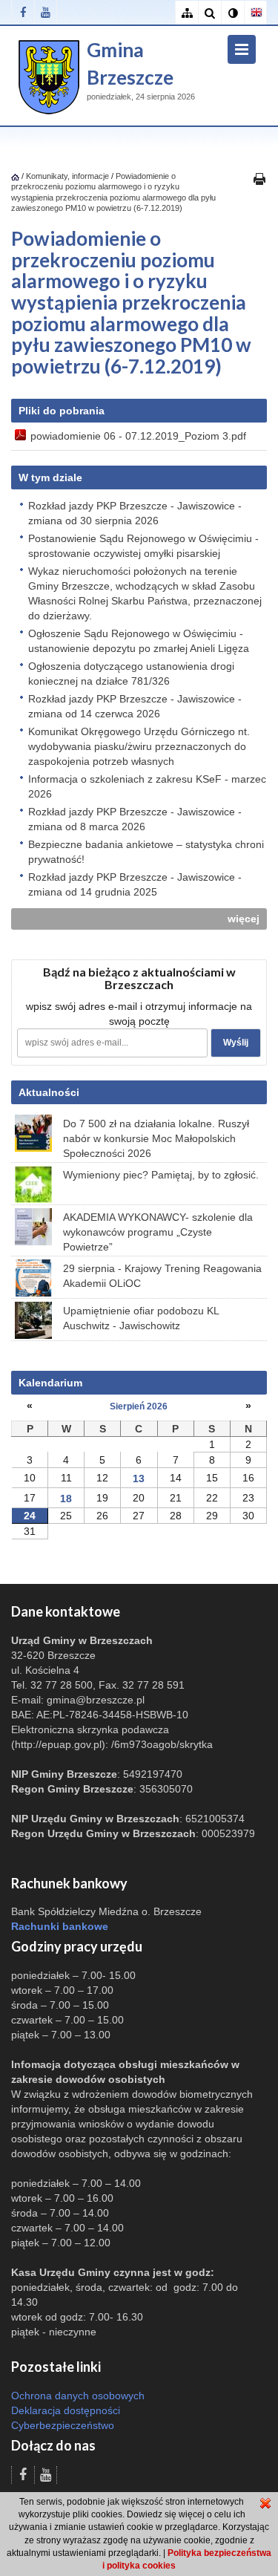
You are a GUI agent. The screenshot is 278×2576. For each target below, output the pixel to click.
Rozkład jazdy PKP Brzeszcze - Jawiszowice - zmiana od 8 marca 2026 (135, 819)
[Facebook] (23, 12)
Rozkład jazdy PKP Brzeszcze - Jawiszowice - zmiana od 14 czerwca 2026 (135, 706)
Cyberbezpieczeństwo (63, 2425)
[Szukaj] (209, 13)
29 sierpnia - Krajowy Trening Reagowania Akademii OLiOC (162, 1276)
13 (139, 1478)
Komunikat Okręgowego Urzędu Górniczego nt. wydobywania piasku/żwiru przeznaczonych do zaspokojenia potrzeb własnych (139, 746)
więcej (244, 919)
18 (66, 1499)
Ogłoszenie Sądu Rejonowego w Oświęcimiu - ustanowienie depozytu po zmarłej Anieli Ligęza (139, 641)
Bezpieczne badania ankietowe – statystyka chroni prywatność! (146, 852)
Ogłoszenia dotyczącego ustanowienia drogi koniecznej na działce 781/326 (131, 674)
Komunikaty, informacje (67, 176)
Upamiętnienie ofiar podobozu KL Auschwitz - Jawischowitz (141, 1318)
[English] (255, 13)
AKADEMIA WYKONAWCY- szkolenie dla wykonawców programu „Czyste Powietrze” (158, 1232)
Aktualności (49, 1092)
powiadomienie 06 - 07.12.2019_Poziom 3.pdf (138, 436)
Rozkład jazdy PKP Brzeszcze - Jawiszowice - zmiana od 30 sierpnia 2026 (135, 513)
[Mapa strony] (186, 13)
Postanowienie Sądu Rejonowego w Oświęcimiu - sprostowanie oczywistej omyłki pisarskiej (143, 546)
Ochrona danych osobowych (78, 2396)
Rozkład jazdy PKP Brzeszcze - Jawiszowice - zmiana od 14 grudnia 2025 (135, 884)
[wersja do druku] (259, 178)
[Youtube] (46, 12)
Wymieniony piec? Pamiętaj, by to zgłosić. (161, 1175)
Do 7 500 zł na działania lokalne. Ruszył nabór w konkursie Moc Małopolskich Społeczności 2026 (156, 1138)
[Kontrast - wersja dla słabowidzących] (232, 13)
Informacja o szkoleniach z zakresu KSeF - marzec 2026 (147, 786)
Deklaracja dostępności (66, 2410)
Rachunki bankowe (60, 1926)
